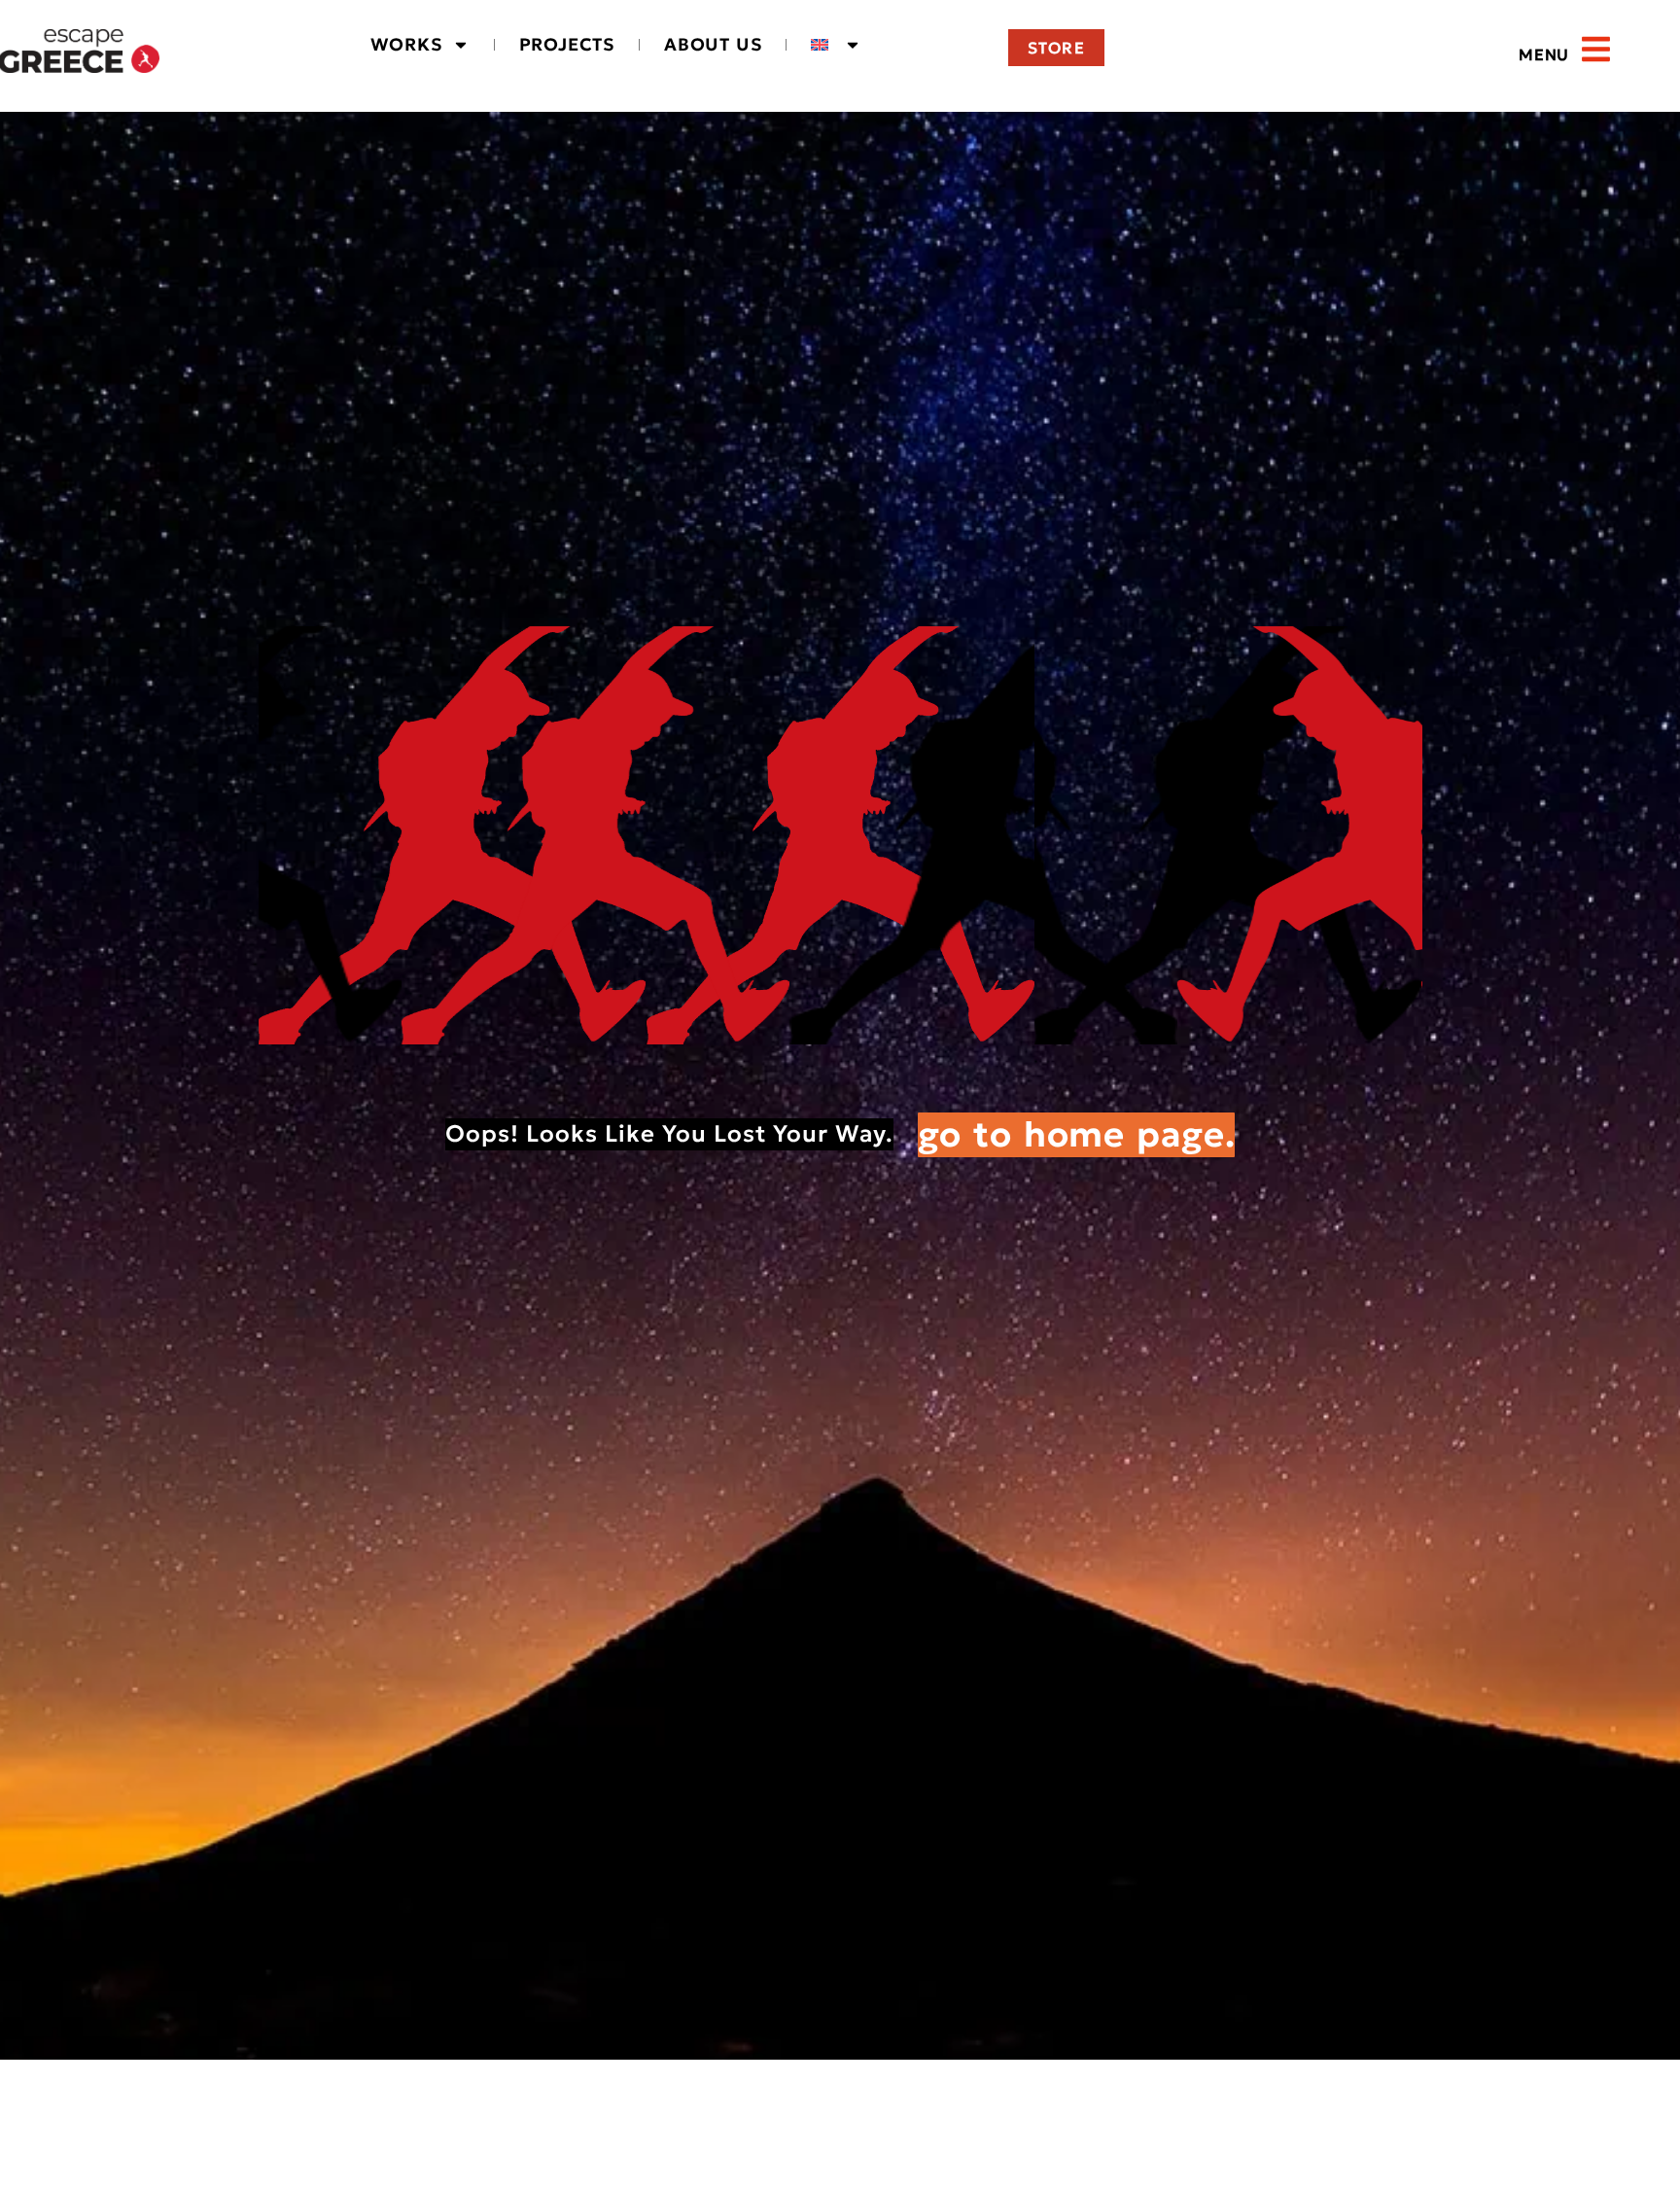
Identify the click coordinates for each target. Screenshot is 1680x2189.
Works (406, 44)
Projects (567, 44)
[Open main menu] (1596, 49)
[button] (1501, 56)
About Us (713, 44)
